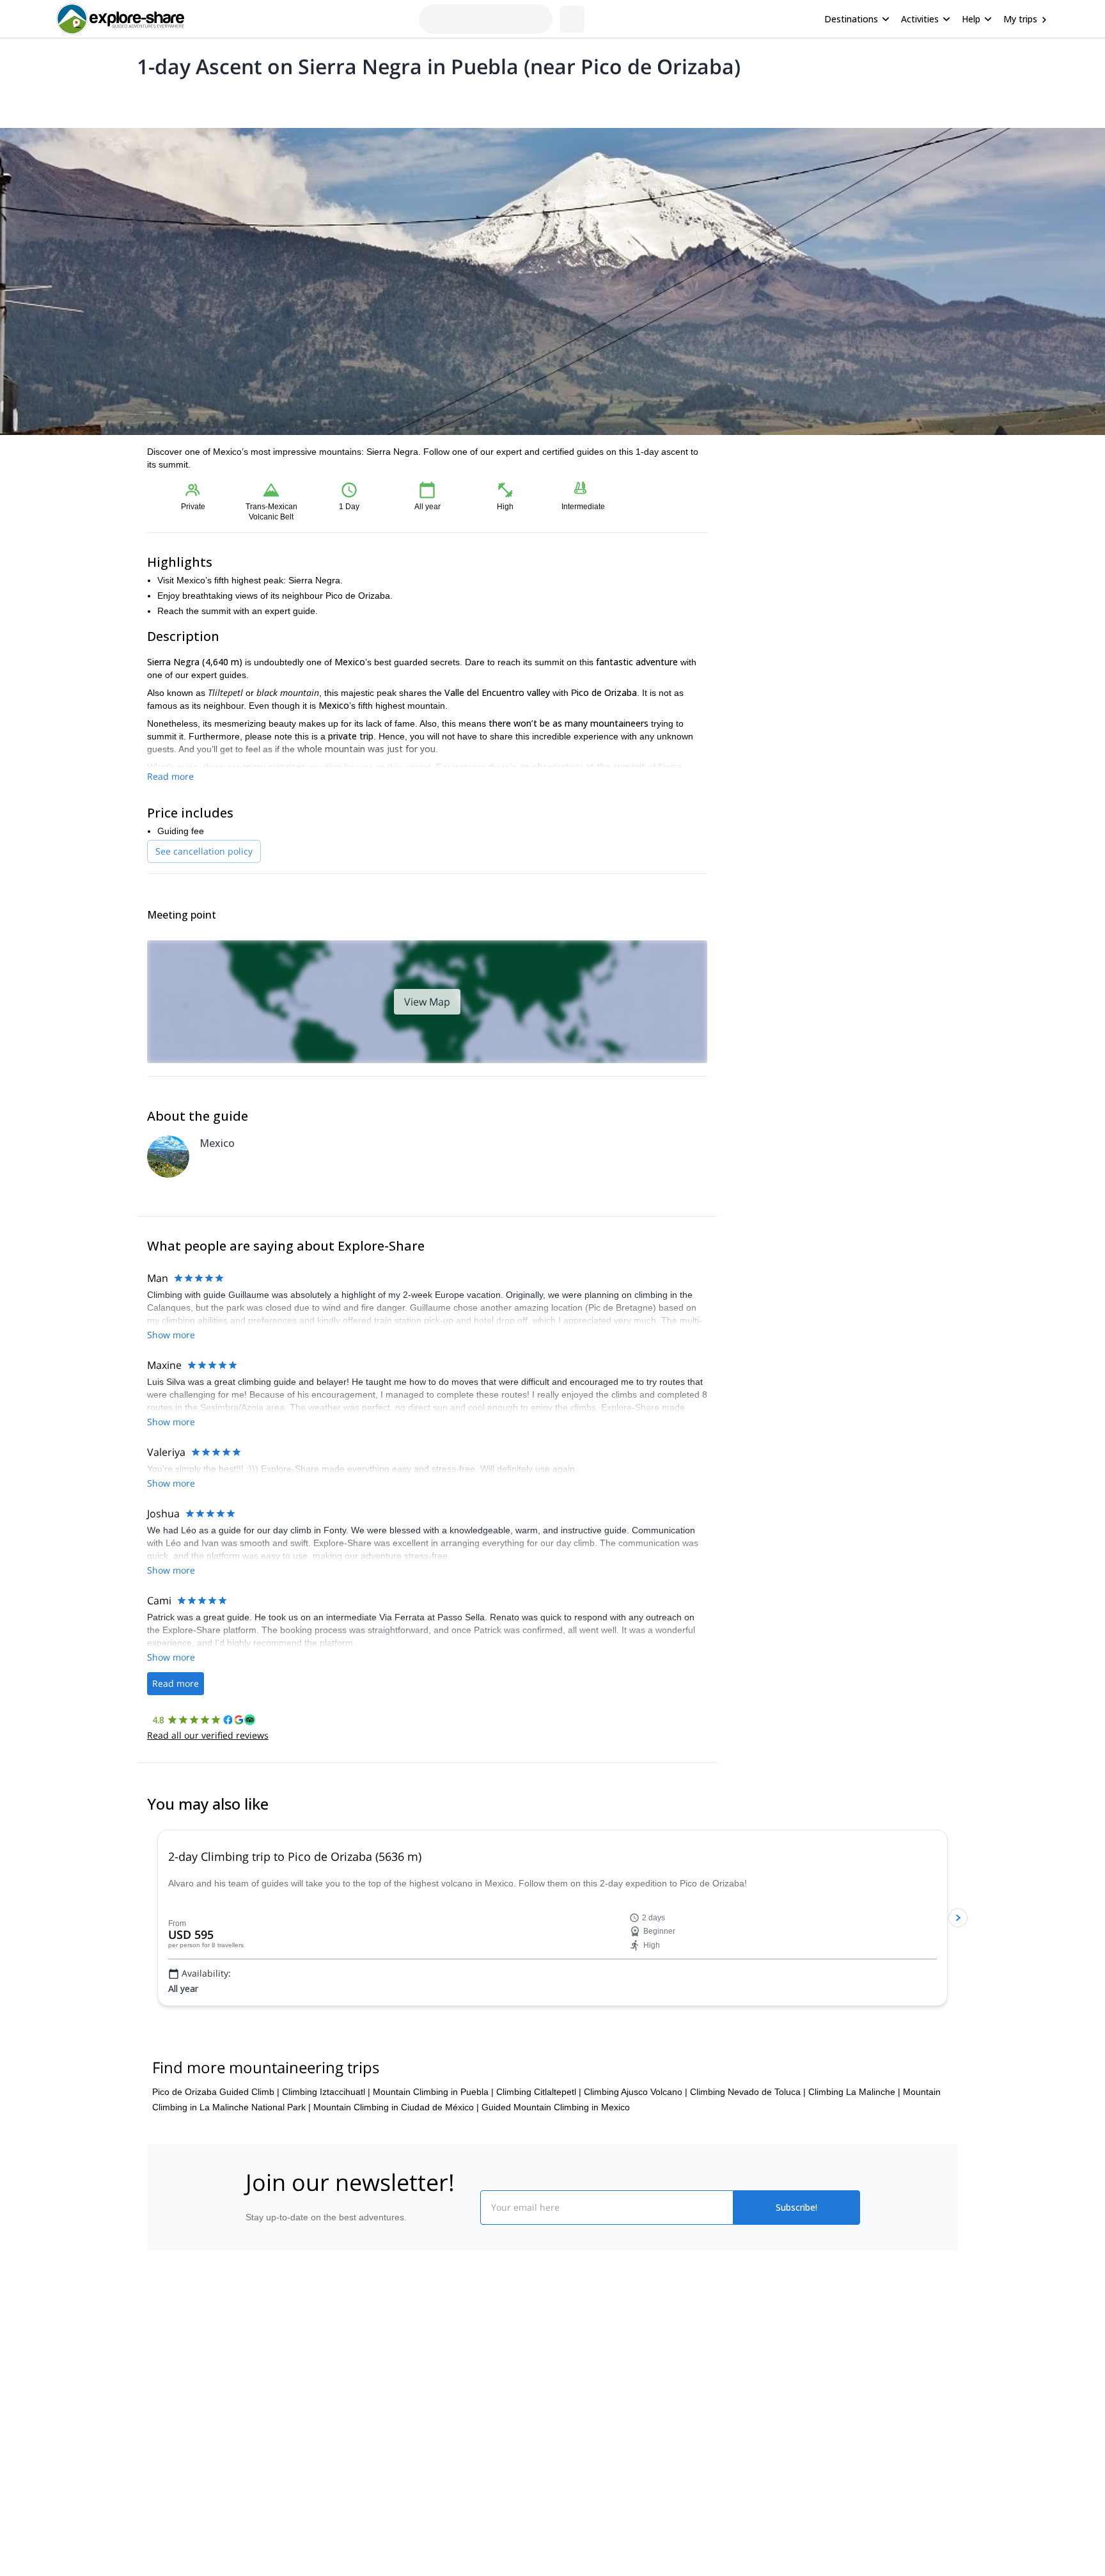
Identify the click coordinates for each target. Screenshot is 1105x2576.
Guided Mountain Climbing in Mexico (556, 2184)
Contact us (419, 2458)
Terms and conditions (441, 2515)
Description (215, 100)
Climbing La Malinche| (854, 2169)
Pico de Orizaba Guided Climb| (216, 2169)
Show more (171, 1335)
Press (255, 2489)
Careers (259, 2517)
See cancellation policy (204, 851)
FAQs (409, 2486)
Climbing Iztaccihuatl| (326, 2169)
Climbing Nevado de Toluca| (748, 2169)
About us (261, 2433)
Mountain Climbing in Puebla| (433, 2169)
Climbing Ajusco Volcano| (636, 2169)
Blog (561, 2433)
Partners (260, 2461)
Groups (266, 100)
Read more (170, 776)
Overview (161, 100)
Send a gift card (275, 2545)
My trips (1020, 19)
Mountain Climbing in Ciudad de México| (396, 2184)
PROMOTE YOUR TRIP (766, 2430)
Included (311, 100)
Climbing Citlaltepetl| (539, 2169)
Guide (353, 100)
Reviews (395, 100)
